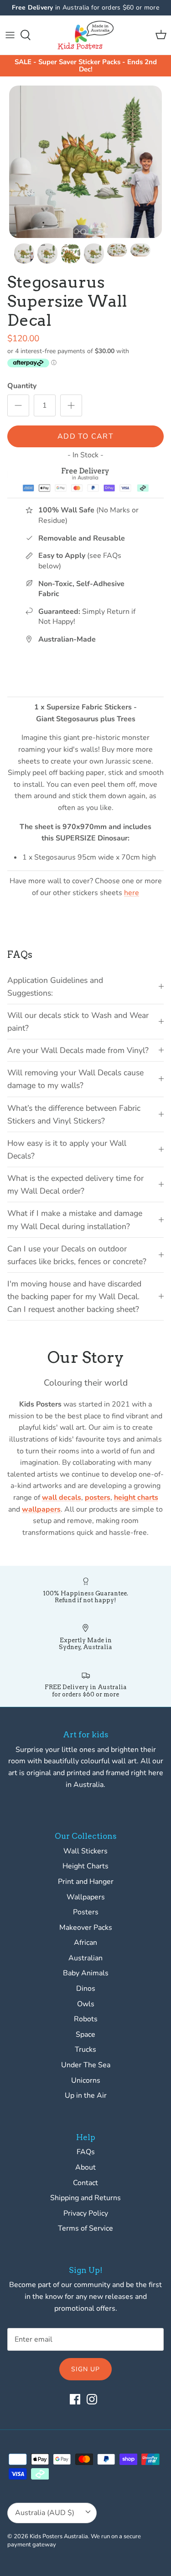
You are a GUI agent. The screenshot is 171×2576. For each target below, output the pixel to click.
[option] (85, 162)
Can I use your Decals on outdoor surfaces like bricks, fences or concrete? (77, 1255)
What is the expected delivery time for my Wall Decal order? (75, 1184)
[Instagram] (92, 2399)
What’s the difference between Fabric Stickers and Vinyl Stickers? (74, 1114)
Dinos (86, 1989)
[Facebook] (75, 2399)
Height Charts (85, 1866)
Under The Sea (86, 2065)
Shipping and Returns (85, 2198)
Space (85, 2034)
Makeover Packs (86, 1928)
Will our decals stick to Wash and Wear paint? (78, 1022)
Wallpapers (86, 1897)
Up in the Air (86, 2095)
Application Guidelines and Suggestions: (55, 987)
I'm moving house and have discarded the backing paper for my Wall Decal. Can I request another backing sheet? (74, 1296)
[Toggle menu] (10, 35)
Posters (86, 1912)
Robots (86, 2019)
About (85, 2167)
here (132, 893)
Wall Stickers (85, 1851)
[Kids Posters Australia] (85, 35)
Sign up (86, 2369)
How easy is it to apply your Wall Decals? (67, 1149)
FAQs (86, 2152)
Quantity (22, 386)
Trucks (85, 2050)
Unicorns (86, 2080)
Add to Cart (85, 436)
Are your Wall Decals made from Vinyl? (78, 1050)
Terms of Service (85, 2228)
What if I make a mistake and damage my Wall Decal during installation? (75, 1220)
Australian (85, 1958)
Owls (86, 2004)
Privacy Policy (86, 2213)
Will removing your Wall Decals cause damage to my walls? (75, 1079)
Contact (85, 2183)
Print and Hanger (86, 1882)
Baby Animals (86, 1973)
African (85, 1943)
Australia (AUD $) (45, 2513)
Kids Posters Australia (59, 2536)
